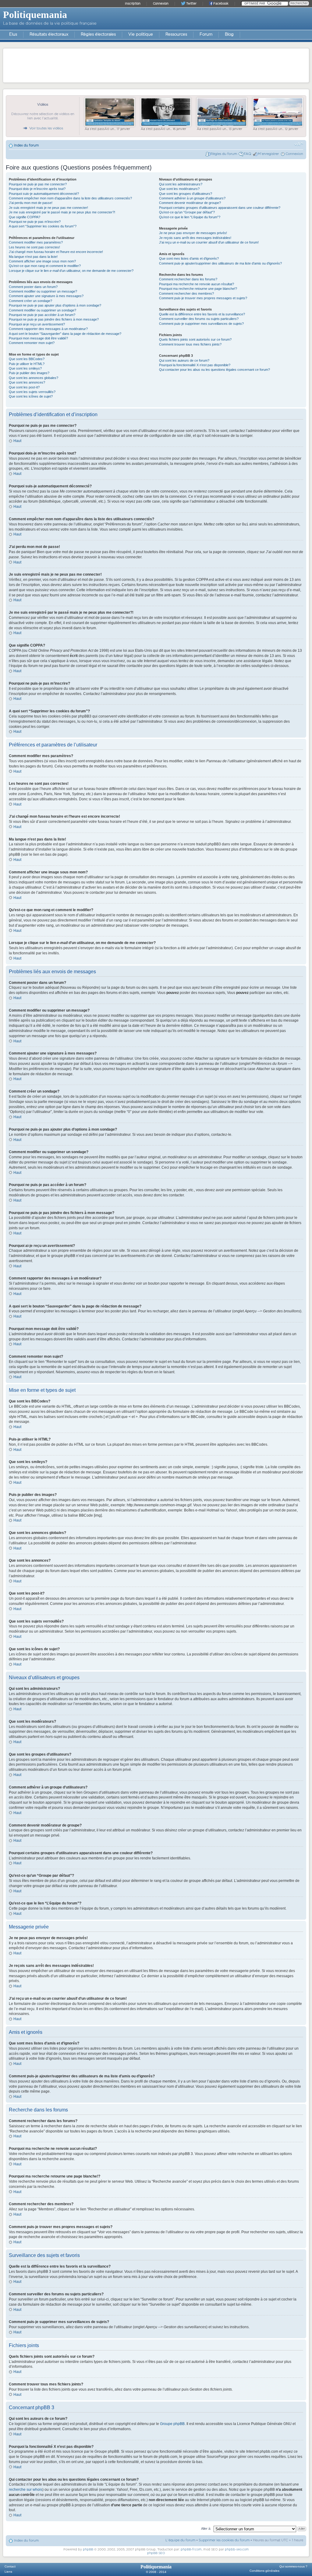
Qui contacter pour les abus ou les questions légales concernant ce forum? (214, 370)
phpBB (88, 2550)
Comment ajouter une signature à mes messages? (46, 296)
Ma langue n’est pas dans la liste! (33, 257)
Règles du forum (224, 154)
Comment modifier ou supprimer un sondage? (43, 310)
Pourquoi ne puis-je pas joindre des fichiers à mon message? (54, 319)
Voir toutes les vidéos (46, 128)
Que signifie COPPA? (25, 217)
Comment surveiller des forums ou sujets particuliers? (199, 319)
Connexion (294, 154)
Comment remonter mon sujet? (32, 343)
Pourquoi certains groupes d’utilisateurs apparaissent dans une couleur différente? (220, 208)
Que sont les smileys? (25, 368)
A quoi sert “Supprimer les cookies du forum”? (43, 226)
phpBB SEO (156, 2553)
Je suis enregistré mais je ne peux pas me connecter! (48, 208)
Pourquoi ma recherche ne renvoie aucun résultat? (197, 284)
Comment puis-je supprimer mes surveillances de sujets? (201, 324)
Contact (10, 2566)
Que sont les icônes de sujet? (31, 396)
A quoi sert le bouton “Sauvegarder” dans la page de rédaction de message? (65, 334)
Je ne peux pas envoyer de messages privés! (193, 233)
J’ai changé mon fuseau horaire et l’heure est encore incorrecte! (56, 252)
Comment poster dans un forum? (33, 287)
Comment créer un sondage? (30, 301)
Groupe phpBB (172, 2424)
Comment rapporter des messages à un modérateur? (48, 329)
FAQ (247, 154)
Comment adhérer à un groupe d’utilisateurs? (192, 198)
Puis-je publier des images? (29, 373)
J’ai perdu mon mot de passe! (31, 203)
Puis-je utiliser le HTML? (27, 364)
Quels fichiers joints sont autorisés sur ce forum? (195, 339)
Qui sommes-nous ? (293, 2566)
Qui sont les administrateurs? (181, 184)
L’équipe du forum (180, 2540)
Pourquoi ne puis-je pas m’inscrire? (35, 222)
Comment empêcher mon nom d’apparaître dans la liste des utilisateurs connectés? (70, 198)
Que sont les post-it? (24, 387)
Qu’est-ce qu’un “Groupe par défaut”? (187, 212)
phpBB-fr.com (191, 2550)
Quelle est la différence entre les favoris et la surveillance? (202, 314)
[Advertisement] (156, 65)
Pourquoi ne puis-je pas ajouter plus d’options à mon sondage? (55, 305)
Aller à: (206, 2529)
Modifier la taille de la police (299, 144)
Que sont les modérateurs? (179, 189)
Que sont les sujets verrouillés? (32, 392)
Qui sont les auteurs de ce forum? (184, 360)
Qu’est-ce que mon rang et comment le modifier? (45, 266)
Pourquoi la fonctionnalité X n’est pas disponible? (195, 365)
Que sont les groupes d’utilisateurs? (186, 194)
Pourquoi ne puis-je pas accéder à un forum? (42, 315)
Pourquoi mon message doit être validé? (38, 338)
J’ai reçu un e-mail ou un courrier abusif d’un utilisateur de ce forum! (209, 242)
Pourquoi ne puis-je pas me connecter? (38, 184)
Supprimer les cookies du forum (224, 2540)
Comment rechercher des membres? (186, 293)
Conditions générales (264, 2571)
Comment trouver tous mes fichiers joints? (190, 344)
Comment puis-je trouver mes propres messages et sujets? (203, 298)
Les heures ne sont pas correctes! (34, 247)
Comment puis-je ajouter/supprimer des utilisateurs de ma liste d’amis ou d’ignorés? (220, 263)
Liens (8, 2572)
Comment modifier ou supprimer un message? (43, 291)
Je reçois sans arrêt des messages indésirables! (195, 238)
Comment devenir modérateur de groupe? (190, 203)
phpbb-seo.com (237, 2550)
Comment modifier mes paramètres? (36, 242)
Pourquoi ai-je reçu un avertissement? (37, 324)
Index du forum (26, 145)
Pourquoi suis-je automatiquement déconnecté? (44, 194)
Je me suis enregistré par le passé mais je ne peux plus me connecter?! (62, 212)
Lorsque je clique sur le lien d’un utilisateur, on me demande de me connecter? (71, 271)
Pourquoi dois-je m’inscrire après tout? (37, 189)
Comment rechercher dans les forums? (188, 279)
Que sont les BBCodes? (27, 359)
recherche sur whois (26, 2490)
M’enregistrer (268, 154)
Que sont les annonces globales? (34, 378)
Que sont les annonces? (27, 382)
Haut (17, 441)
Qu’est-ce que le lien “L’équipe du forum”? (190, 217)
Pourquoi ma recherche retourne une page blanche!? (198, 289)
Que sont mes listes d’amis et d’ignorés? (189, 258)
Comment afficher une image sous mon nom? (42, 261)
